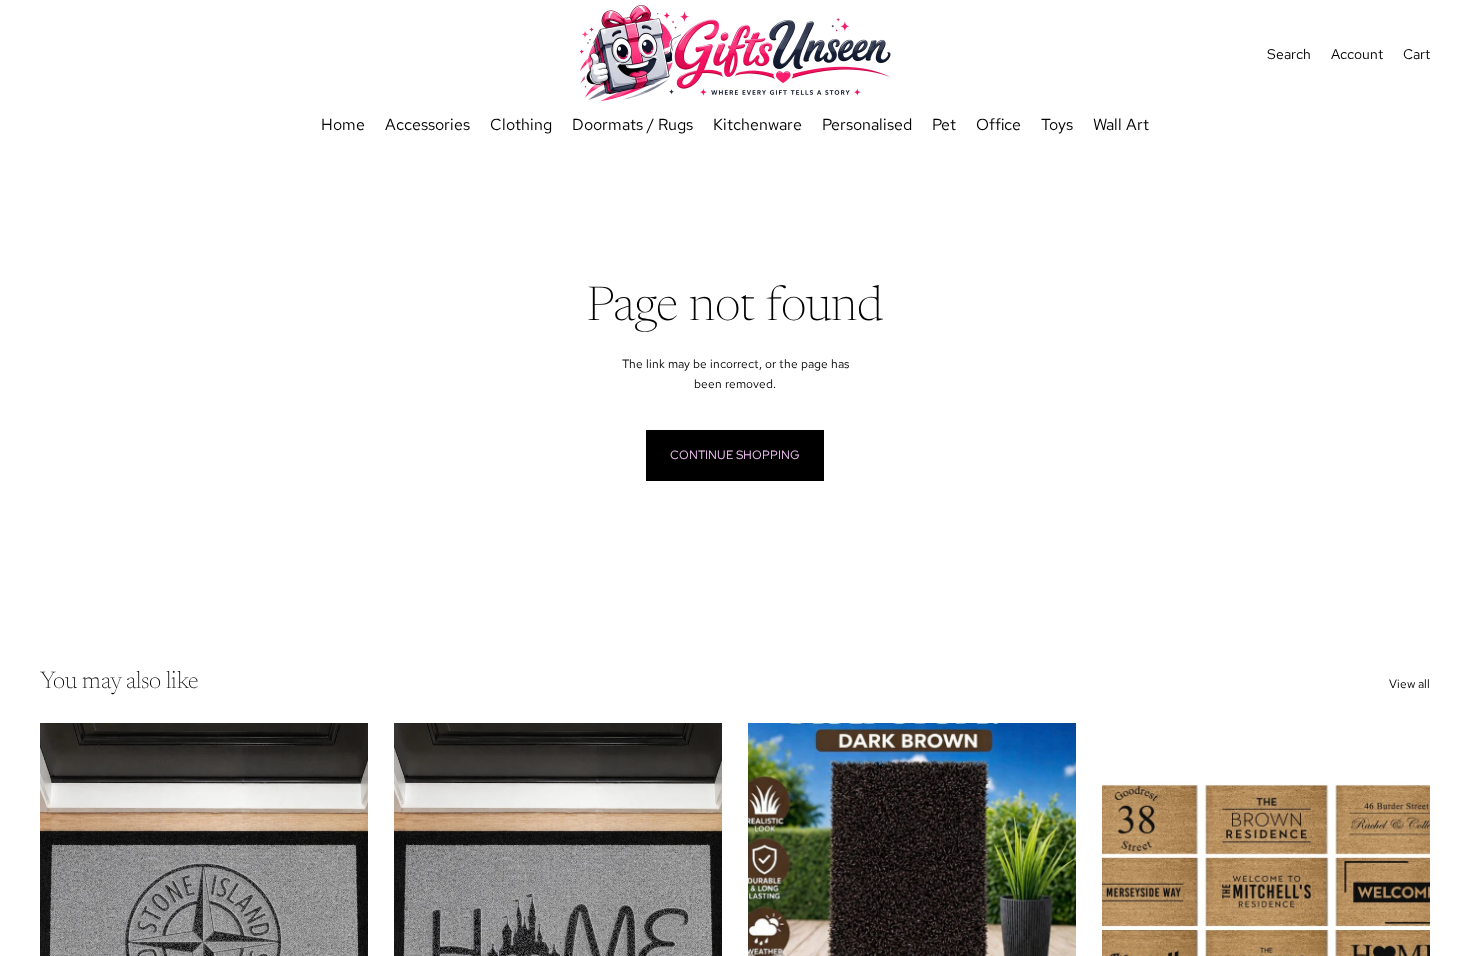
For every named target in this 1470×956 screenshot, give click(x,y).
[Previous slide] (1132, 928)
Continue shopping (735, 455)
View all (1409, 684)
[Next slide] (1400, 928)
